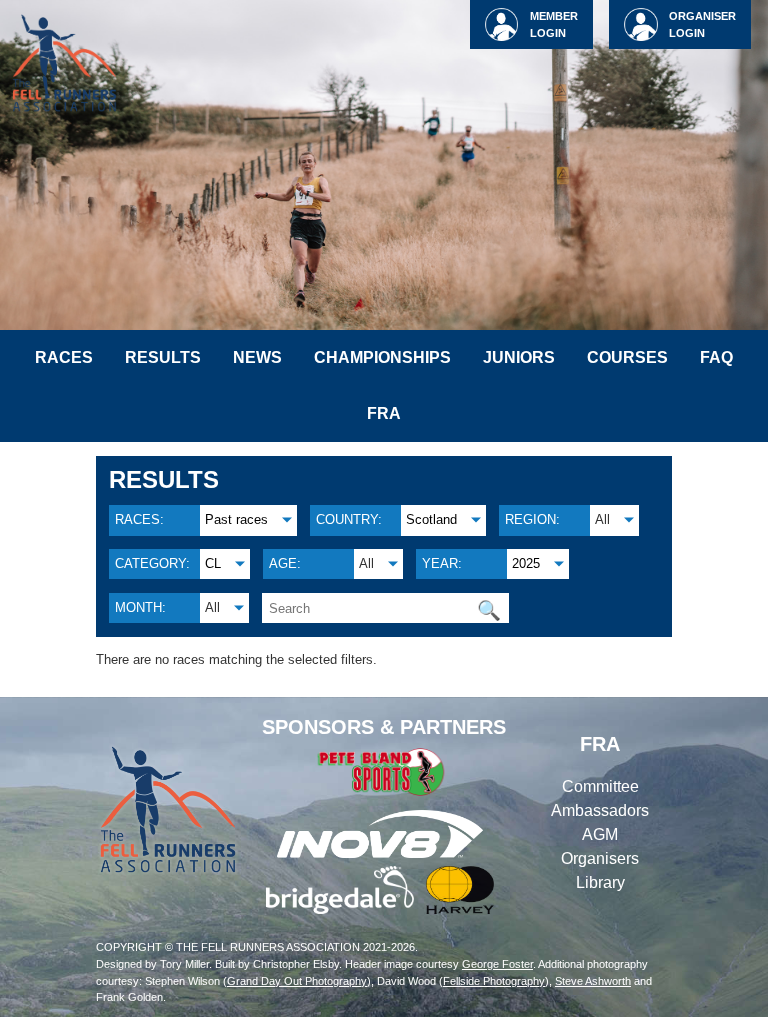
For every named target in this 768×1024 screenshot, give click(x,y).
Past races (236, 519)
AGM (600, 834)
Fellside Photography (494, 981)
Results (163, 357)
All (602, 519)
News (257, 357)
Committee (600, 786)
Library (600, 882)
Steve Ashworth (593, 981)
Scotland (431, 519)
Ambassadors (600, 810)
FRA (384, 413)
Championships (382, 357)
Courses (627, 357)
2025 (526, 563)
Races (64, 357)
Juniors (519, 357)
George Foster (497, 964)
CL (213, 563)
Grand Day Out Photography (297, 981)
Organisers (600, 858)
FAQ (716, 357)
